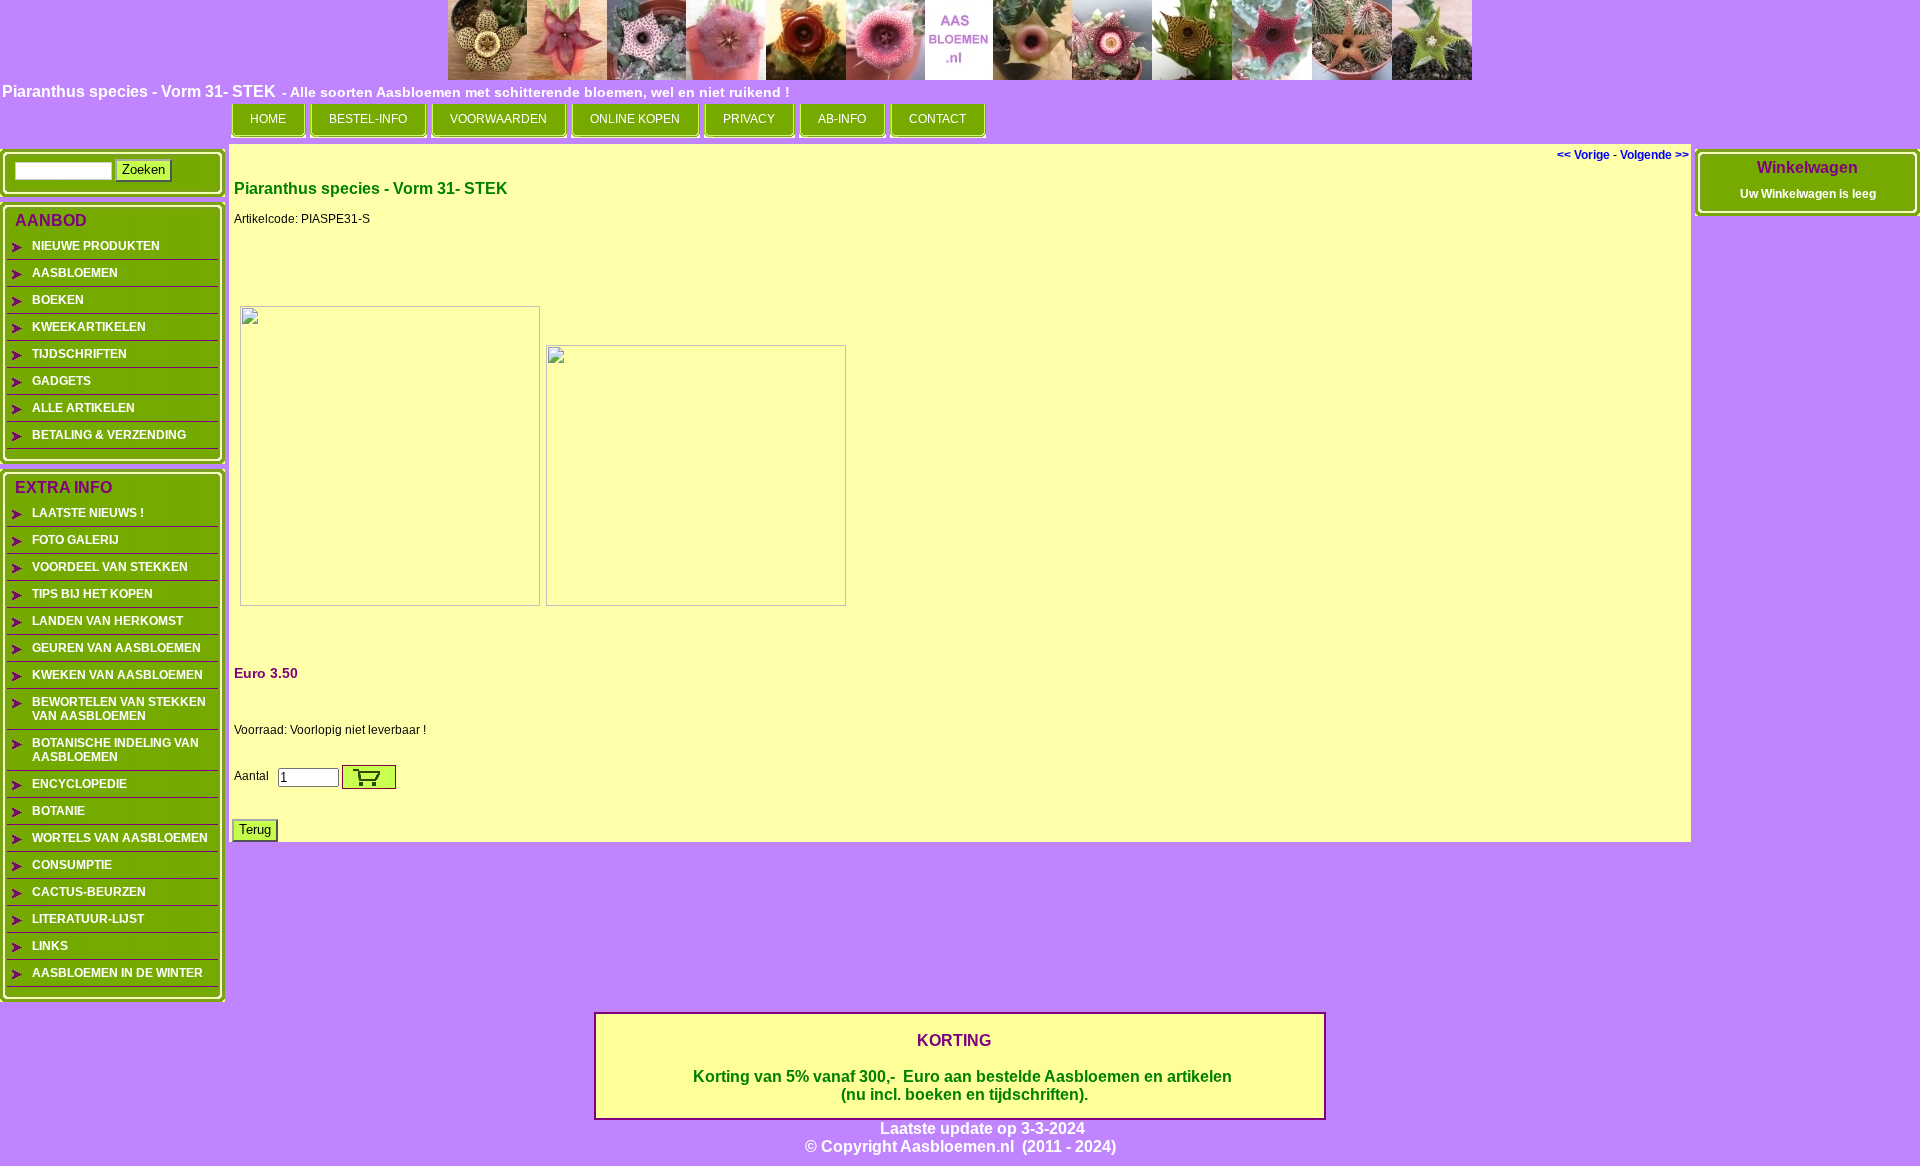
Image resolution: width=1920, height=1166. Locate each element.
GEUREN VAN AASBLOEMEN (116, 648)
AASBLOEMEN (75, 273)
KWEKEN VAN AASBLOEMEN (117, 675)
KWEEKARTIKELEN (89, 327)
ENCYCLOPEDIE (79, 784)
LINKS (50, 946)
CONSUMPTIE (72, 865)
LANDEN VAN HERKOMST (107, 621)
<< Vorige (1583, 155)
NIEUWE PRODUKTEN (96, 246)
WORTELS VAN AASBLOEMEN (120, 838)
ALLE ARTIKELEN (83, 408)
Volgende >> (1654, 155)
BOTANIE (58, 811)
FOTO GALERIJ (75, 540)
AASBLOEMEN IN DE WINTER (117, 973)
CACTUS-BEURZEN (89, 892)
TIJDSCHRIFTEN (79, 354)
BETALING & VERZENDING (109, 435)
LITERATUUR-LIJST (88, 919)
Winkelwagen (1807, 167)
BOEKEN (58, 300)
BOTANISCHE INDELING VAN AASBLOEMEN (115, 750)
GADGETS (61, 381)
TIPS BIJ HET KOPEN (92, 594)
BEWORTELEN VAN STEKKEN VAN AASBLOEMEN (119, 709)
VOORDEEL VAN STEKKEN (110, 567)
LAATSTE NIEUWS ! (88, 513)
